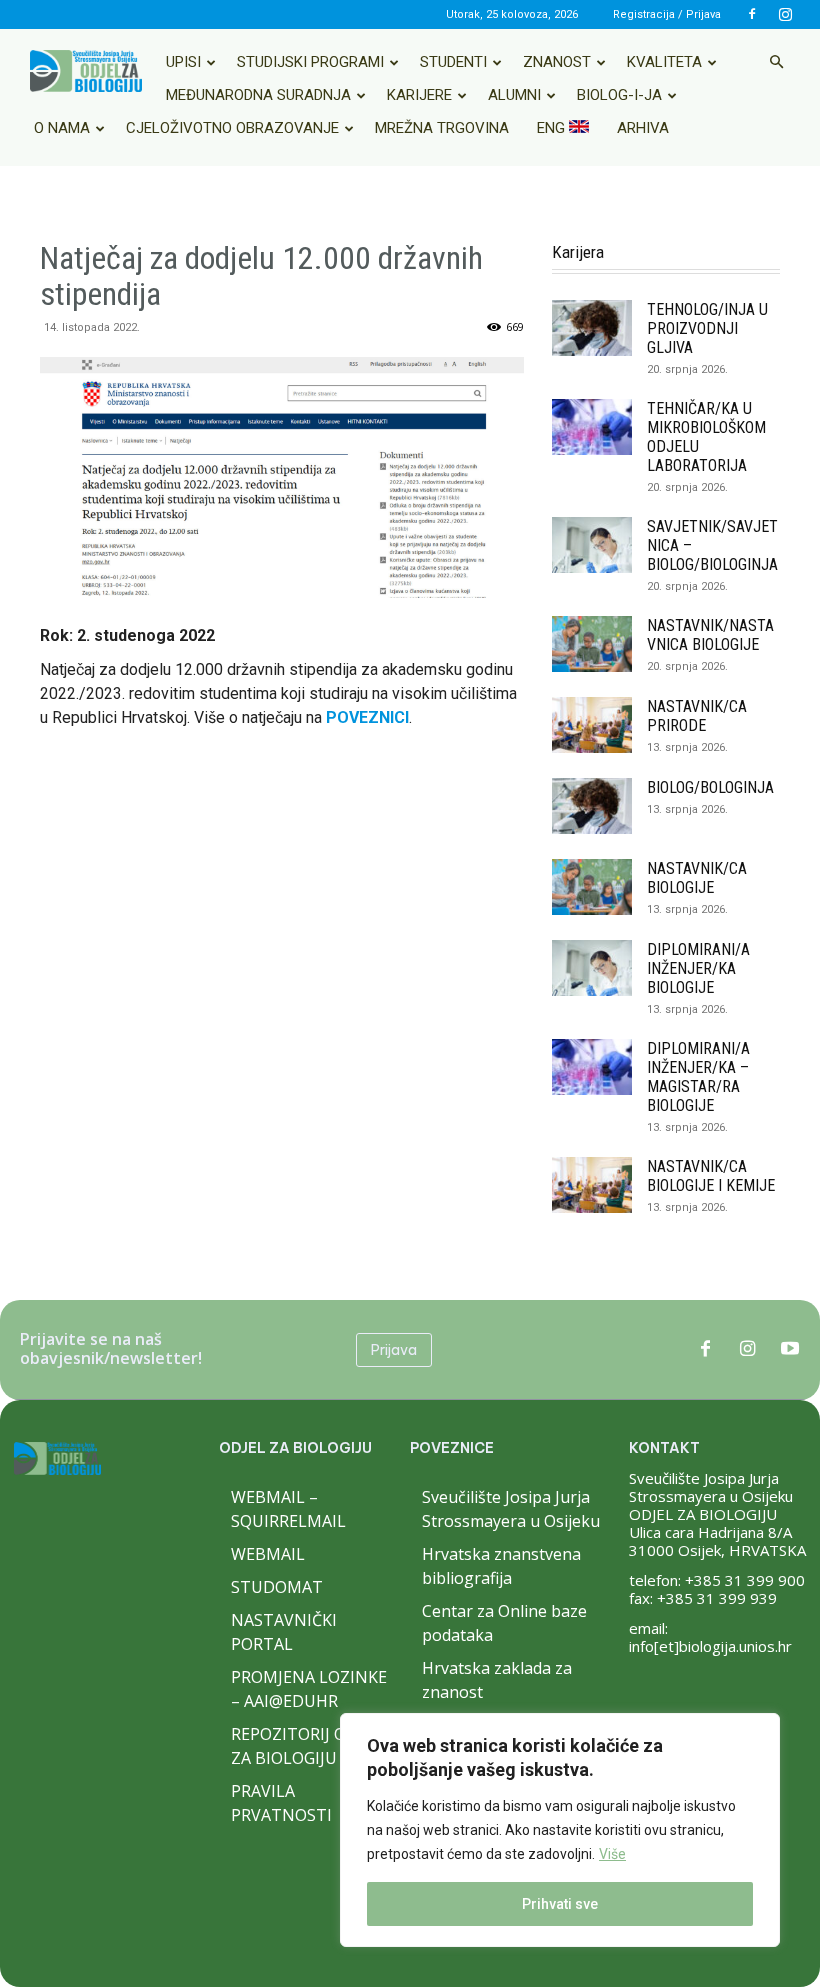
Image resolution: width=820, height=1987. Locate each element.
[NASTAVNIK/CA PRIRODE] (592, 725)
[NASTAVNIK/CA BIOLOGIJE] (592, 887)
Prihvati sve (560, 1904)
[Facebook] (752, 14)
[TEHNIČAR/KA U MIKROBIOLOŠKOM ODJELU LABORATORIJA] (592, 427)
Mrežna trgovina (442, 128)
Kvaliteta (664, 62)
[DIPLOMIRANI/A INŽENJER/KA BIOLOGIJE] (592, 968)
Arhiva (643, 128)
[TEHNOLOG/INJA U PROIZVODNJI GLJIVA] (592, 328)
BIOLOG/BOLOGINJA (710, 787)
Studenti (453, 62)
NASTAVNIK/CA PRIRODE (697, 716)
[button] (776, 62)
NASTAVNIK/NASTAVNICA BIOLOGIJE (710, 635)
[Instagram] (785, 14)
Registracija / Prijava (667, 14)
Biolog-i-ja (619, 95)
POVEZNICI (367, 717)
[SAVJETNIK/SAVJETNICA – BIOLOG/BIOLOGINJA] (592, 545)
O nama (62, 128)
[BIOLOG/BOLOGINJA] (592, 806)
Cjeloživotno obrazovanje (232, 128)
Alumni (514, 95)
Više (612, 1854)
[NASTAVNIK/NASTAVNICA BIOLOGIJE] (592, 644)
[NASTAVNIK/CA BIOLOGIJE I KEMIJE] (592, 1185)
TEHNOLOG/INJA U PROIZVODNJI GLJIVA (707, 328)
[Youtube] (790, 1350)
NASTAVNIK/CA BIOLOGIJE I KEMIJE (711, 1176)
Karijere (419, 95)
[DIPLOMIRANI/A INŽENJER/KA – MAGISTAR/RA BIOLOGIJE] (592, 1067)
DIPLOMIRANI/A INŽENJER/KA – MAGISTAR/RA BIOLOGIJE (698, 1077)
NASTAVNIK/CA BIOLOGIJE (697, 878)
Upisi (183, 62)
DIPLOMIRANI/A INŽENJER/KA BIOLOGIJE (698, 968)
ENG (553, 128)
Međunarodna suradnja (258, 95)
